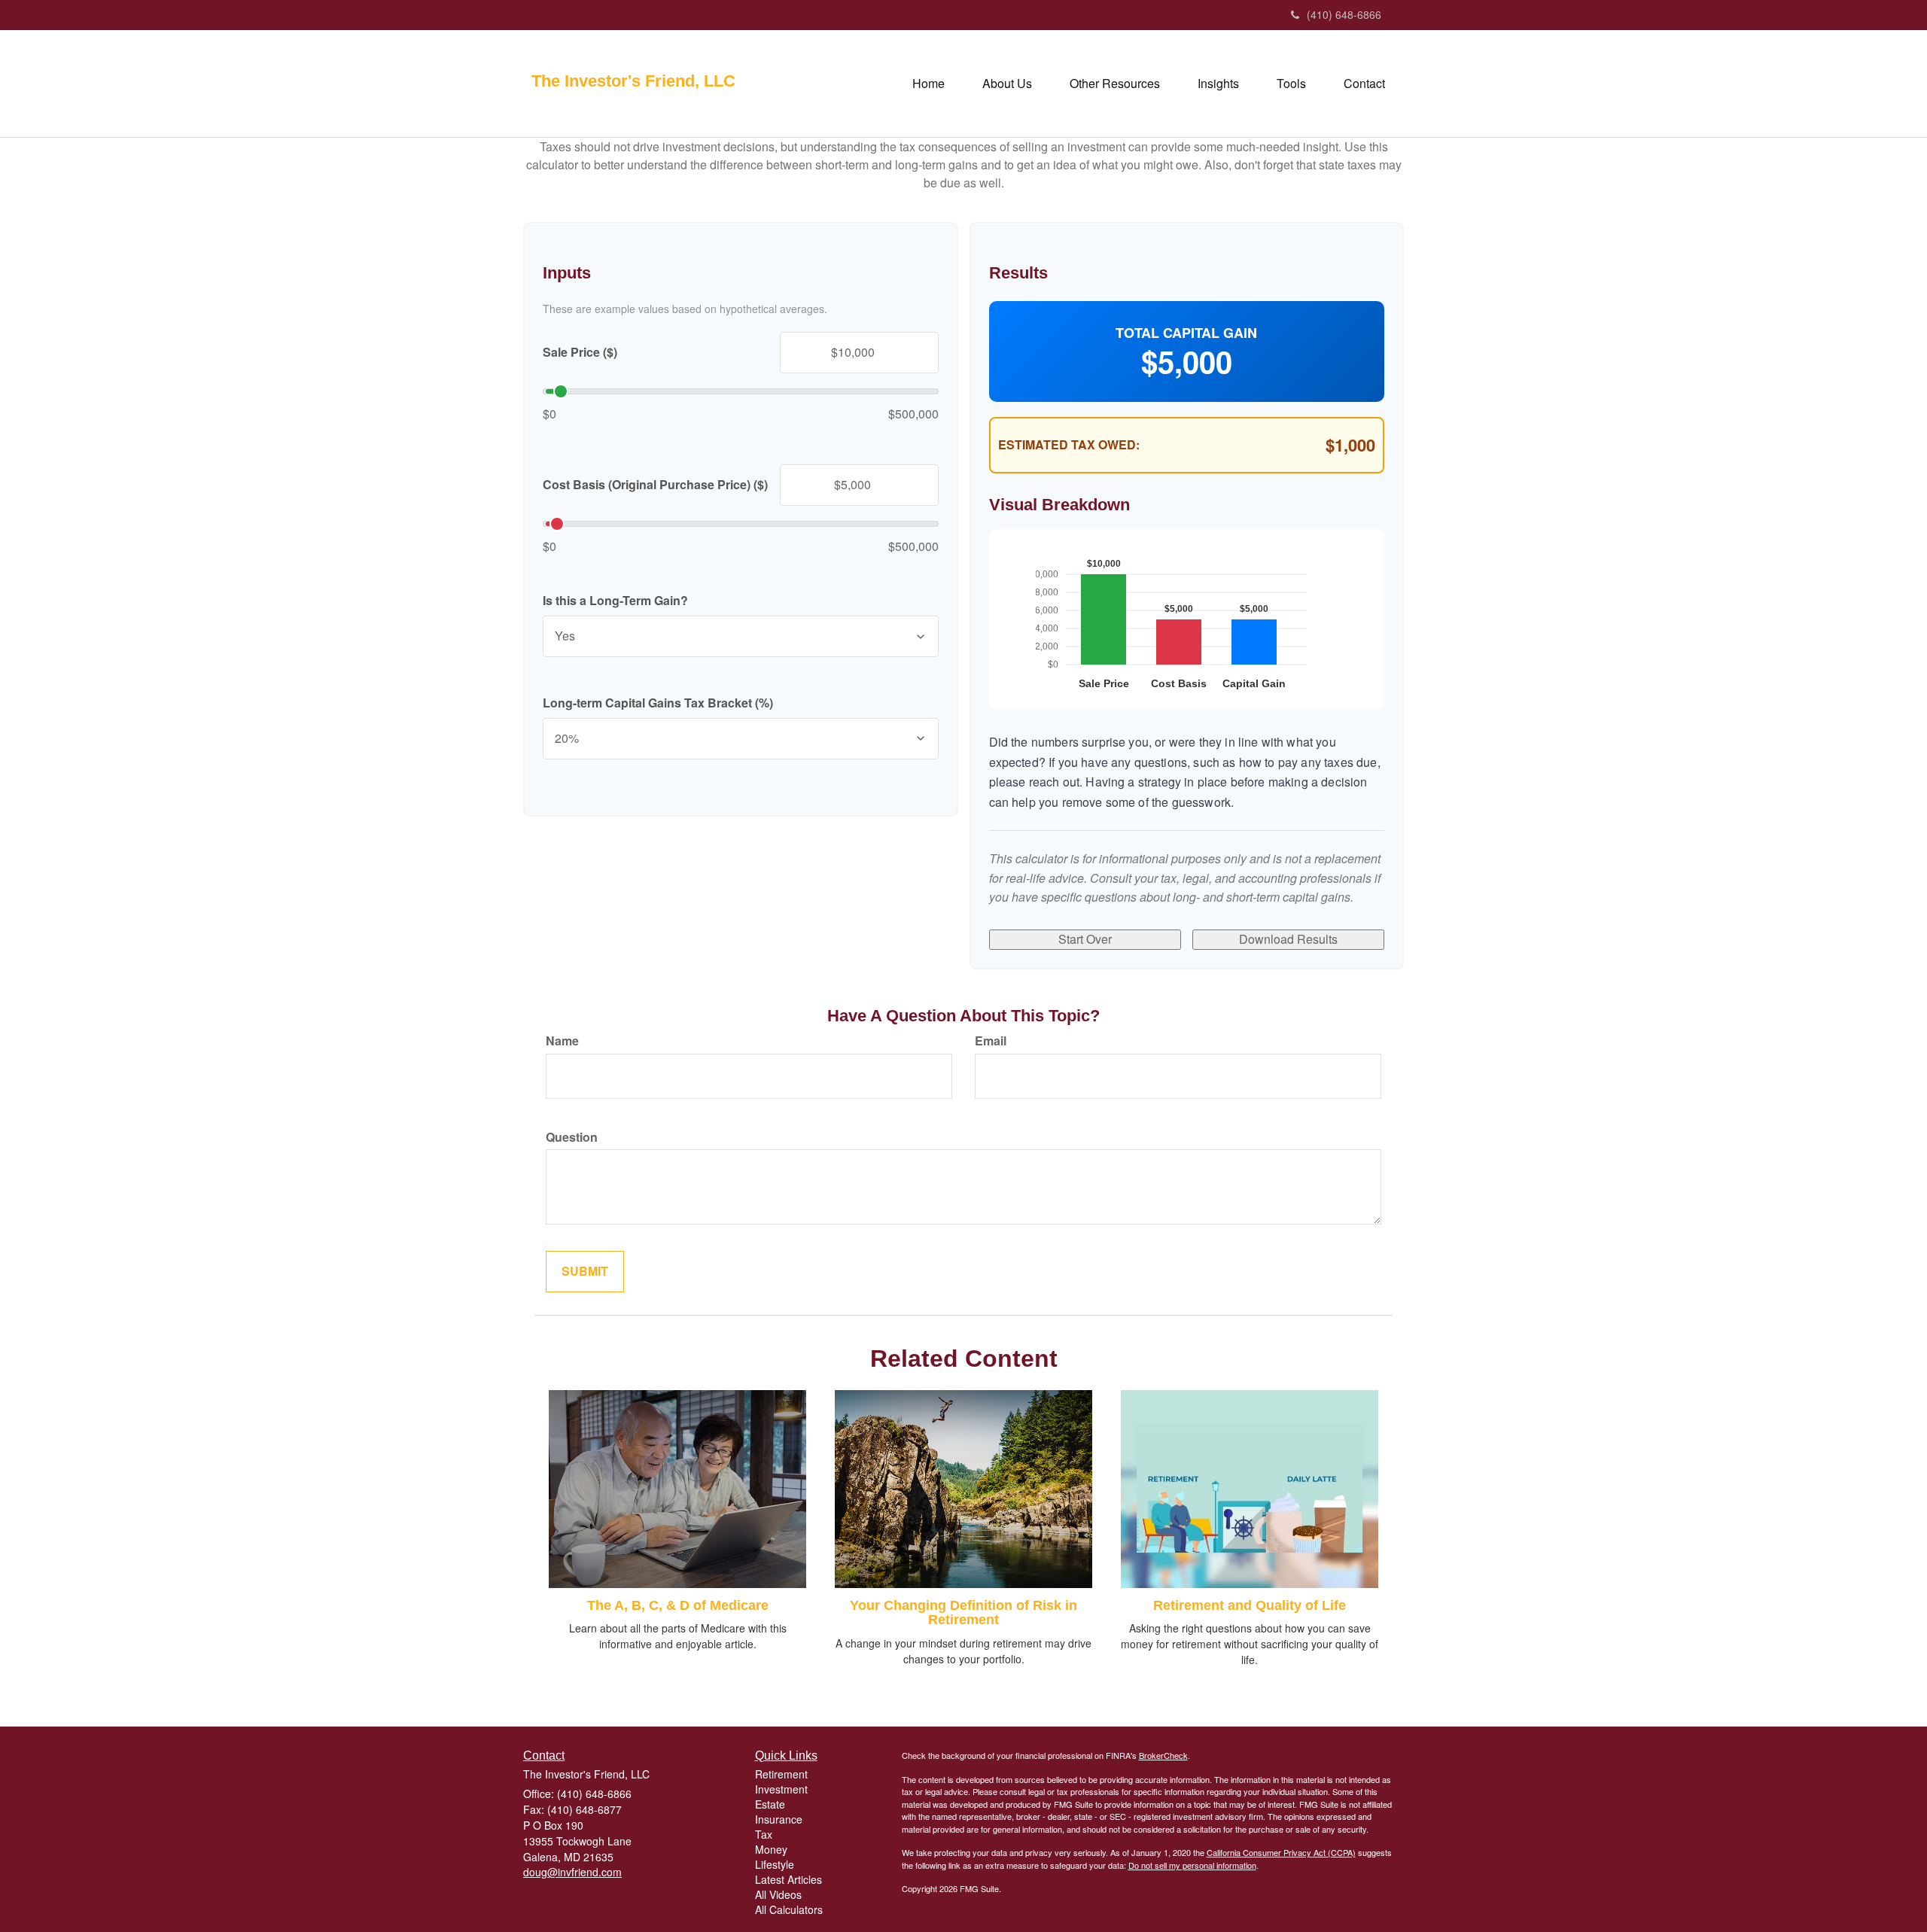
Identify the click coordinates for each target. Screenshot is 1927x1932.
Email (991, 1041)
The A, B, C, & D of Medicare (678, 1605)
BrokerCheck (1163, 1755)
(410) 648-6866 (1344, 14)
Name (562, 1041)
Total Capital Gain (1186, 333)
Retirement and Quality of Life (1250, 1605)
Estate (770, 1804)
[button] (1007, 84)
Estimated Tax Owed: (1069, 445)
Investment (781, 1789)
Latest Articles (788, 1879)
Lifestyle (775, 1864)
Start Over (1085, 939)
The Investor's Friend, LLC (633, 81)
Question (572, 1137)
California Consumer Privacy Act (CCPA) (1281, 1852)
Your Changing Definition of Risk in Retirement (963, 1613)
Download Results (1288, 939)
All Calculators (789, 1909)
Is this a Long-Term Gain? (615, 601)
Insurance (779, 1819)
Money (771, 1849)
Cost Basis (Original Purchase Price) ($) (655, 485)
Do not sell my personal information (1192, 1865)
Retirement (781, 1774)
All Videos (778, 1894)
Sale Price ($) (580, 352)
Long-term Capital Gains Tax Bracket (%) (658, 703)
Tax (764, 1834)
